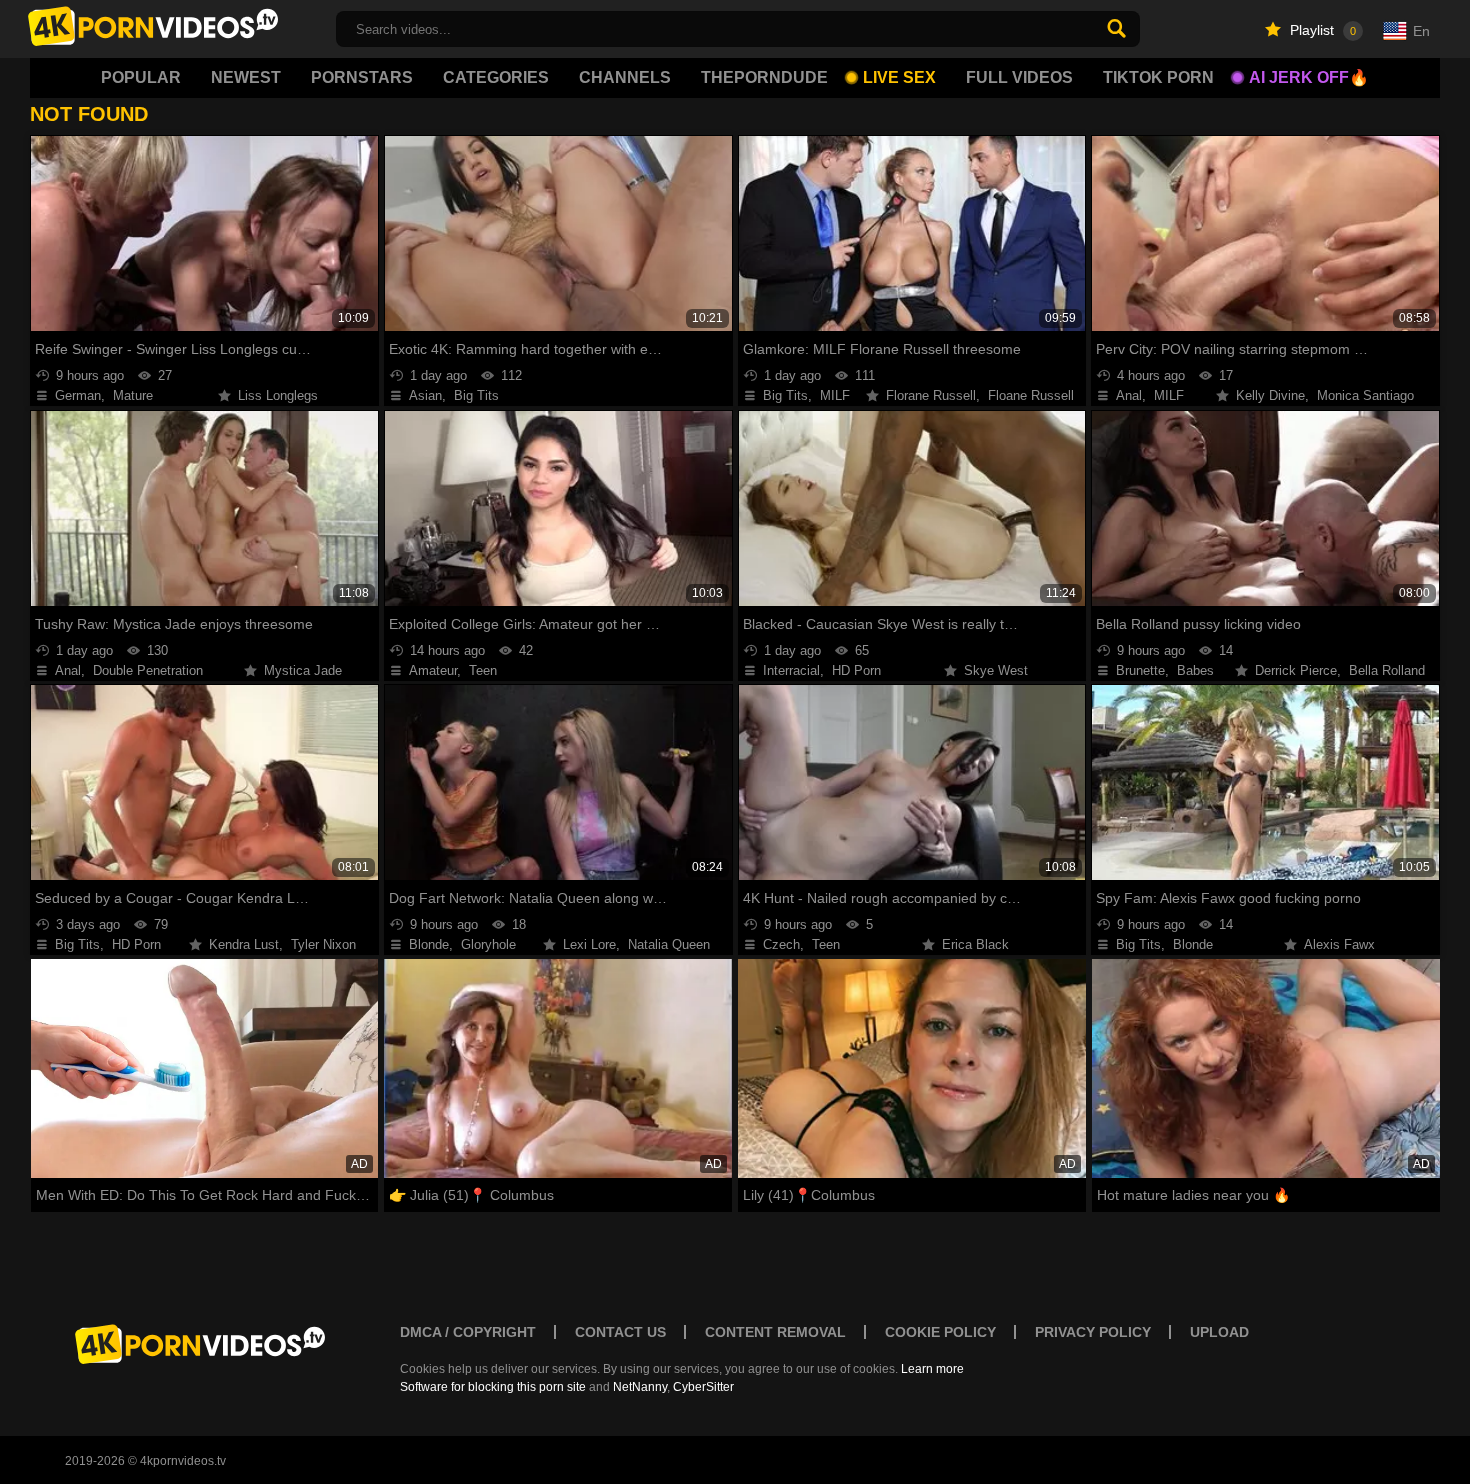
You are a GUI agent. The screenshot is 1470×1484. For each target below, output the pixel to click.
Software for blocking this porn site (493, 1387)
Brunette (1140, 670)
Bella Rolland (1387, 670)
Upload (1219, 1332)
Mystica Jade (303, 670)
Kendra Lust (244, 944)
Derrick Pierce (1296, 670)
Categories (496, 77)
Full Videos (1019, 77)
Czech (781, 944)
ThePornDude (764, 77)
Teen (483, 670)
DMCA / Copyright (468, 1332)
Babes (1195, 670)
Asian (425, 395)
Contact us (620, 1332)
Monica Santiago (1365, 395)
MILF (835, 395)
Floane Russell (1031, 395)
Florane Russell (931, 395)
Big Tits (476, 395)
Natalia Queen (669, 944)
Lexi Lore (589, 944)
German (78, 395)
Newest (246, 77)
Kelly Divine (1270, 395)
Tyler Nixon (323, 944)
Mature (133, 395)
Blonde (429, 944)
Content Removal (775, 1332)
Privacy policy (1093, 1332)
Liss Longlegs (278, 395)
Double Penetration (148, 670)
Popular (141, 77)
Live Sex (899, 77)
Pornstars (362, 77)
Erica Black (975, 944)
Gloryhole (488, 944)
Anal (1129, 395)
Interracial (791, 670)
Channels (625, 77)
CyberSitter (703, 1387)
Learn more (932, 1369)
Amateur (433, 670)
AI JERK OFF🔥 (1309, 77)
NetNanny (640, 1387)
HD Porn (856, 670)
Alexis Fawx (1339, 944)
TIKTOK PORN (1158, 77)
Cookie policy (940, 1332)
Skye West (996, 670)
